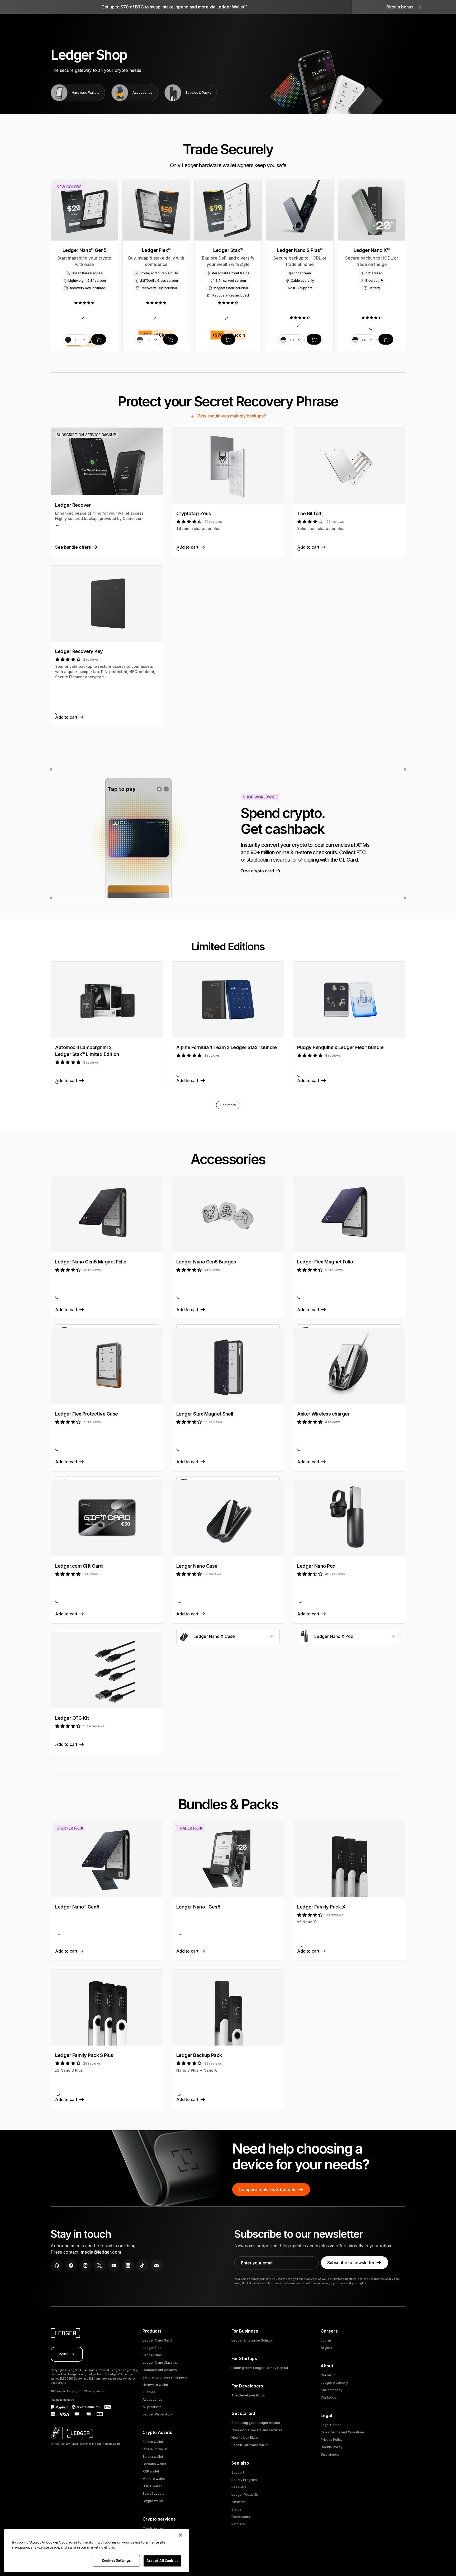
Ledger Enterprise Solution (253, 2340)
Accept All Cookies (162, 2561)
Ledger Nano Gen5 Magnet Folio (91, 1262)
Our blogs (328, 2397)
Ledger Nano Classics (160, 2363)
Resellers (239, 2487)
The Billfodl (310, 513)
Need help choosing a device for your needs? (301, 2157)
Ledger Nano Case (197, 1566)
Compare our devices (160, 2370)
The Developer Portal (248, 2395)
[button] (404, 7)
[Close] (180, 2535)
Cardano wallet (154, 2464)
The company (331, 2390)
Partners (238, 2524)
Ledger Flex (152, 2348)
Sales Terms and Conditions (343, 2432)
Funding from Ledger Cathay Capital (260, 2368)
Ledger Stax (152, 2355)
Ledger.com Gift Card (79, 1566)
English (63, 2354)
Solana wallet (153, 2457)
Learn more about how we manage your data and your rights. (327, 2283)
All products (152, 2407)
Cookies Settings (116, 2560)
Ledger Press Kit (245, 2495)
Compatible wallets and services (257, 2430)
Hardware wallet (155, 2385)
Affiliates (239, 2502)
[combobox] (228, 1636)
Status (236, 2509)
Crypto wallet (153, 2501)
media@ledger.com (101, 2252)
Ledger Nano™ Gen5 (77, 1907)
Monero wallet (154, 2479)
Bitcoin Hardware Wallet (250, 2445)
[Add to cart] (99, 339)
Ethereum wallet (155, 2449)
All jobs (326, 2348)
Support (238, 2472)
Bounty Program (244, 2480)
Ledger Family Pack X (321, 1907)
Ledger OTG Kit (72, 1718)
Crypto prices (153, 2528)
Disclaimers (330, 2454)
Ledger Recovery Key (79, 651)
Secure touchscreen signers (165, 2377)
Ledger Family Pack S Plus (84, 2055)
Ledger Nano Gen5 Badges (206, 1262)
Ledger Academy (334, 2383)
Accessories (153, 2399)
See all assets (153, 2493)
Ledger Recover (73, 505)
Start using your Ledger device (256, 2423)
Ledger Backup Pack (199, 2055)
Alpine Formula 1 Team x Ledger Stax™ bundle (227, 1047)
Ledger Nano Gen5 (157, 2340)
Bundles (149, 2392)
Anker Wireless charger (323, 1414)
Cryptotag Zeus (194, 513)
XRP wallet (151, 2471)
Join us (326, 2340)
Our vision (329, 2375)
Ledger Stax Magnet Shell (205, 1414)
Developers (241, 2517)
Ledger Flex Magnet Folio (325, 1262)
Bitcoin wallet (153, 2442)
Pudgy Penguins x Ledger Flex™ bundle (340, 1047)
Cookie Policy (331, 2447)
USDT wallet (152, 2486)
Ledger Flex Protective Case (87, 1414)
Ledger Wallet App (157, 2414)
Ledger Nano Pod (316, 1566)
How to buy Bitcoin (246, 2438)
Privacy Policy (332, 2440)
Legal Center (331, 2425)
